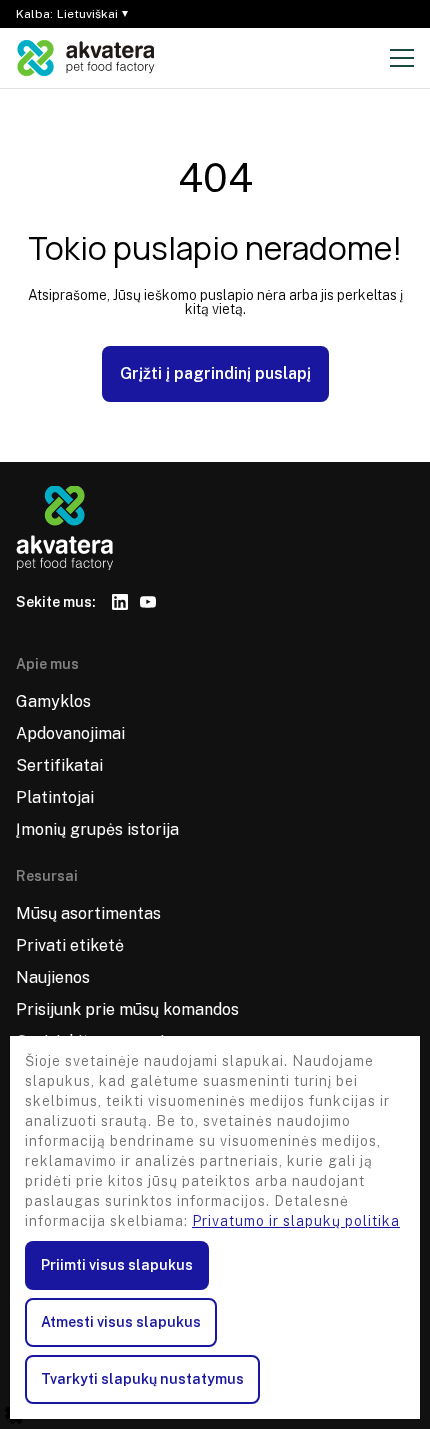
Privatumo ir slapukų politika (296, 1221)
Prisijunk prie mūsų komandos (127, 1009)
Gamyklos (53, 701)
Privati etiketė (70, 945)
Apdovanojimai (70, 733)
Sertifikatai (59, 765)
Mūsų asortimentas (88, 913)
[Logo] (86, 58)
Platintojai (55, 797)
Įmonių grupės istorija (97, 829)
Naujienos (53, 977)
